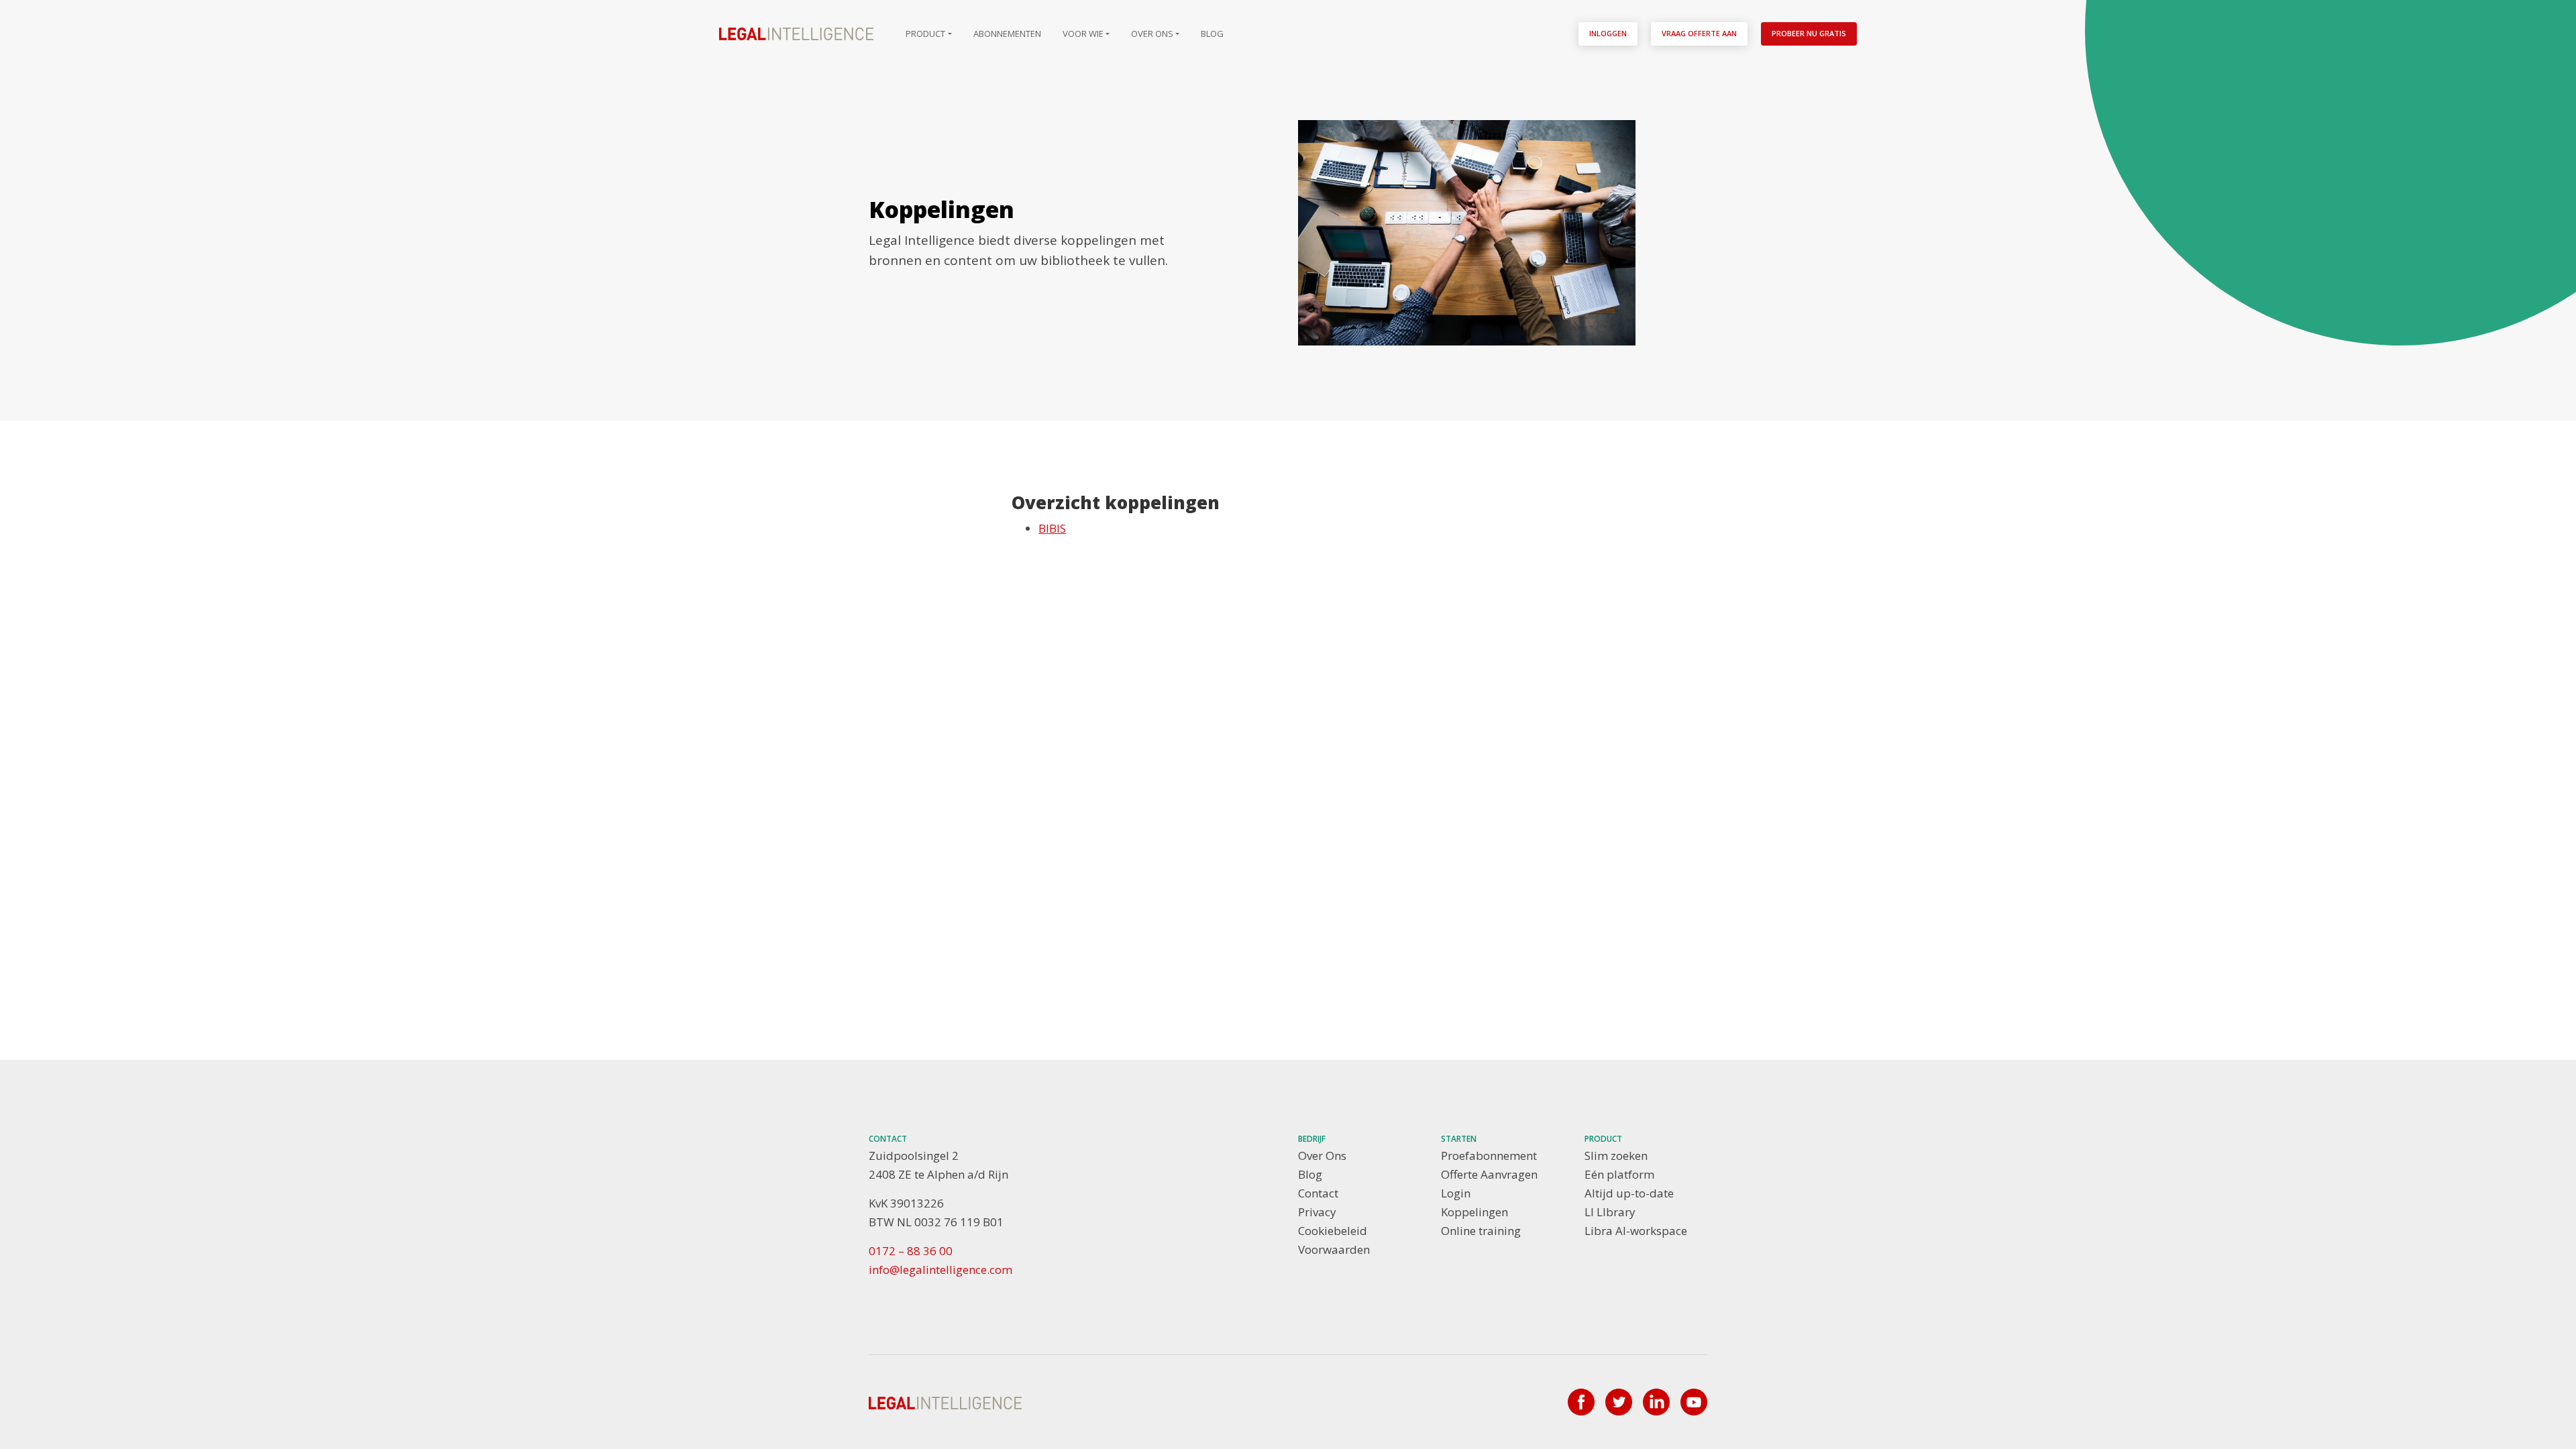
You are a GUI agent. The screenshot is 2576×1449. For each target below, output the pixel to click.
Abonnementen (1007, 34)
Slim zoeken (1616, 1156)
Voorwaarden (1334, 1249)
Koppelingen (1474, 1212)
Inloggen (1608, 33)
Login (1456, 1193)
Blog (1212, 34)
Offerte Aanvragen (1489, 1174)
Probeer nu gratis (1809, 33)
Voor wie (1083, 34)
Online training (1481, 1231)
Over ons (1152, 34)
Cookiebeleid (1333, 1231)
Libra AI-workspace (1636, 1231)
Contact (1318, 1193)
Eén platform (1619, 1174)
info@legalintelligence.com (941, 1270)
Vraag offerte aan (1699, 33)
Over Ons (1322, 1156)
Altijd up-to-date (1629, 1193)
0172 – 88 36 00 (911, 1251)
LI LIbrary (1610, 1212)
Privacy (1317, 1212)
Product (925, 34)
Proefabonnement (1489, 1156)
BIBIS (1052, 528)
